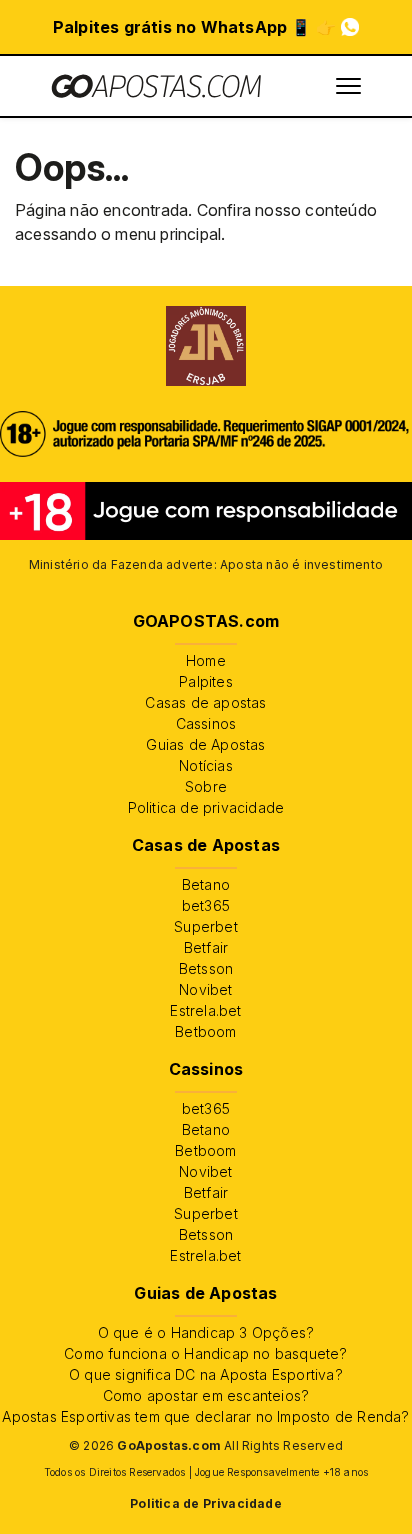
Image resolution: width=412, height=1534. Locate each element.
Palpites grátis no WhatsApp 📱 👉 (194, 27)
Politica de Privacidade (206, 1503)
